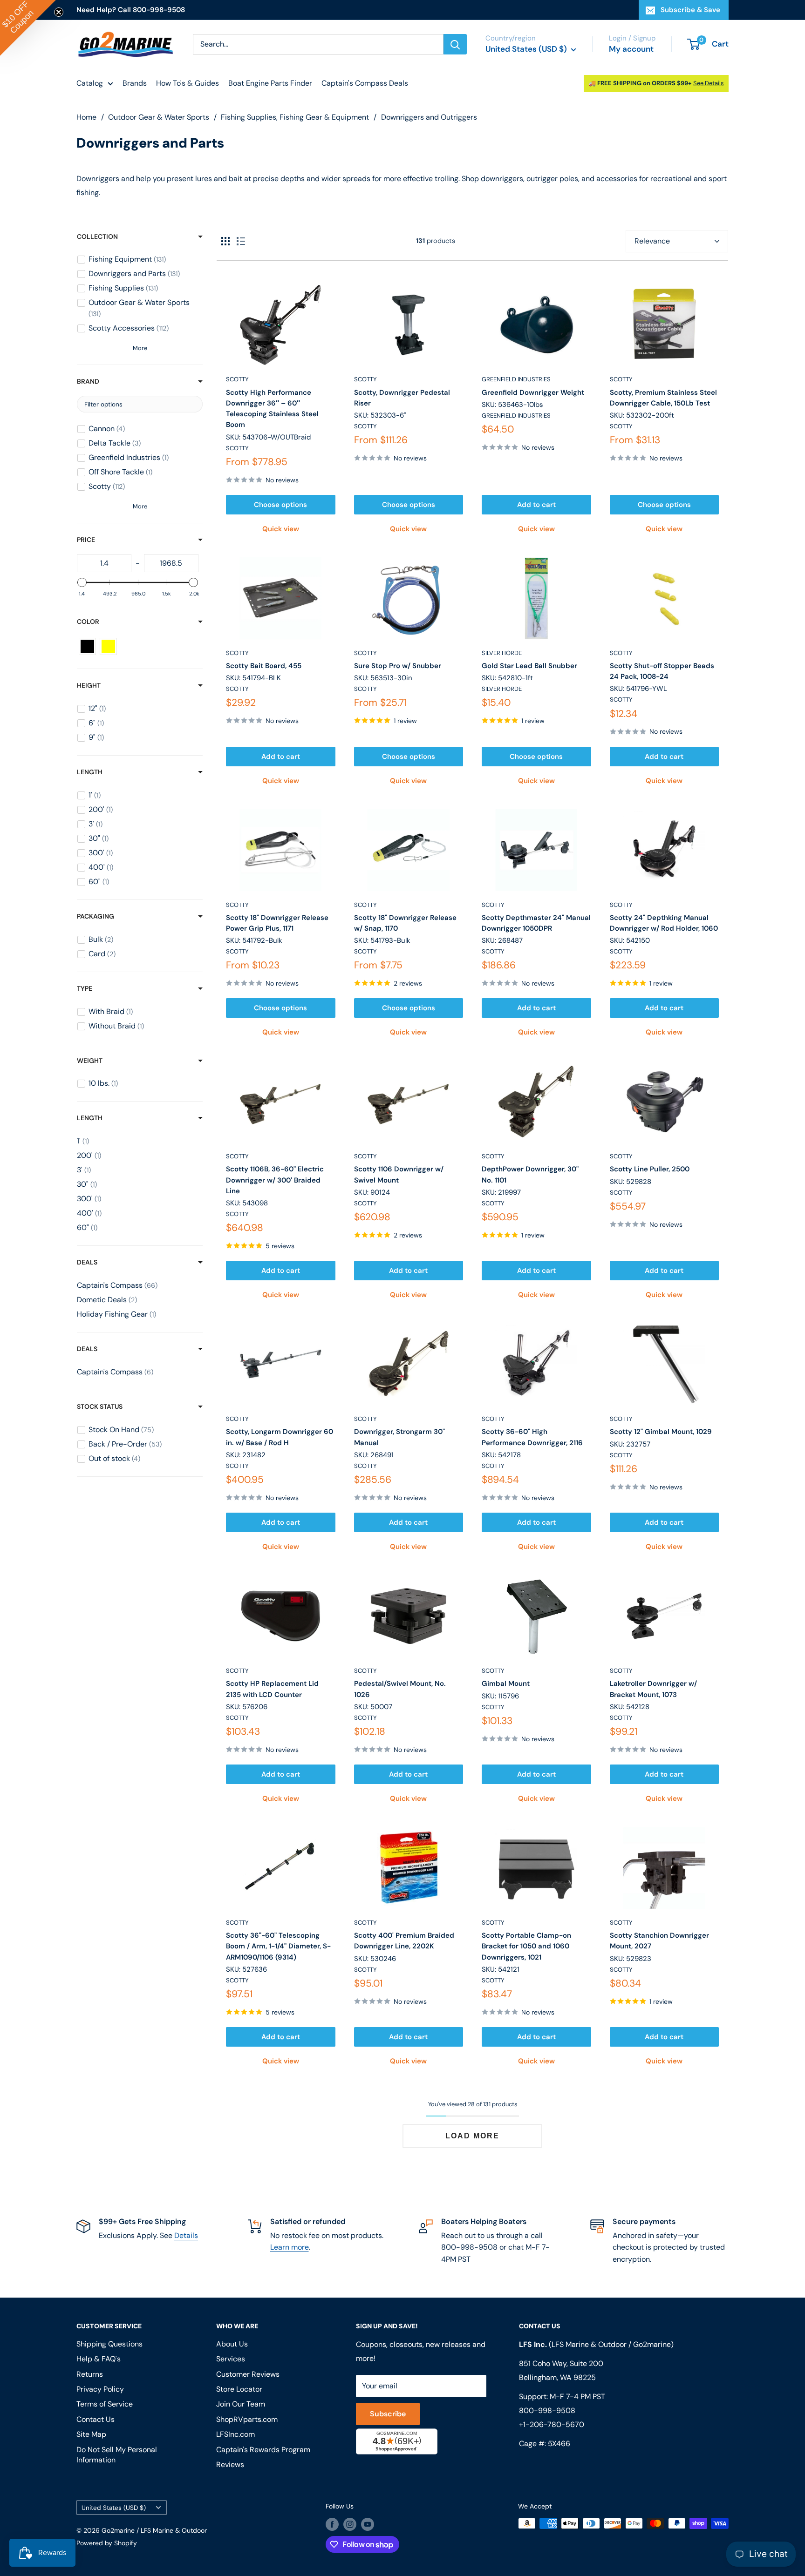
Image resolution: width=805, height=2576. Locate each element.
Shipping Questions (109, 2344)
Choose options (280, 505)
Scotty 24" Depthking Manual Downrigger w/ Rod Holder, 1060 (664, 923)
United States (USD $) (114, 2508)
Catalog (90, 83)
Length (90, 772)
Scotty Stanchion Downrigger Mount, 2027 (659, 1941)
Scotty (237, 379)
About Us (232, 2344)
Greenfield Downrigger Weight (533, 392)
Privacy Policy (100, 2389)
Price (86, 540)
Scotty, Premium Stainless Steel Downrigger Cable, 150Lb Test (663, 398)
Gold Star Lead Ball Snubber (529, 666)
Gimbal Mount (506, 1684)
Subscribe (388, 2414)
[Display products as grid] (225, 241)
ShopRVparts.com (247, 2419)
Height (89, 685)
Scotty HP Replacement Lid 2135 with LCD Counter (272, 1689)
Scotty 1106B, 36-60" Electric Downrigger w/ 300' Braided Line (275, 1180)
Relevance (652, 241)
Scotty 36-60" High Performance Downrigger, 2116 (532, 1437)
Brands (135, 83)
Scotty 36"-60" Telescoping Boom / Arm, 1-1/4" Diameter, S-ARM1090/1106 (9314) (278, 1946)
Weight (90, 1061)
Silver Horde (502, 653)
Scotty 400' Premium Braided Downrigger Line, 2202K (404, 1941)
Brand (88, 381)
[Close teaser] (59, 12)
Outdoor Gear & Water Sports (159, 117)
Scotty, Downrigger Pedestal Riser (402, 398)
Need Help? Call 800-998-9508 (131, 10)
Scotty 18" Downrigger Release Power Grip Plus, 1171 (277, 923)
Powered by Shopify (107, 2543)
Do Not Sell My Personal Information (117, 2455)
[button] (28, 28)
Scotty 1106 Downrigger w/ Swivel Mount (399, 1174)
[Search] (455, 44)
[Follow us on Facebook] (332, 2524)
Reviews (230, 2464)
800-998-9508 (547, 2410)
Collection (97, 237)
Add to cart (536, 505)
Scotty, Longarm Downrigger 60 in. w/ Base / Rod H (280, 1437)
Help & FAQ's (99, 2359)
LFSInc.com (235, 2434)
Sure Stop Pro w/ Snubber (398, 666)
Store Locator (239, 2389)
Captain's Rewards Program (263, 2450)
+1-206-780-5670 (552, 2424)
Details (186, 2235)
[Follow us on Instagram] (350, 2524)
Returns (90, 2374)
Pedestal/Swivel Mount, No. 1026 (400, 1689)
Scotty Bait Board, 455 (264, 666)
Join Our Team (241, 2404)
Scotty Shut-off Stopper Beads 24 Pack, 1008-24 (662, 671)
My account (631, 49)
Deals (87, 1262)
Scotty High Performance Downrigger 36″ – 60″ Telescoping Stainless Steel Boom (272, 409)
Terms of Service (105, 2404)
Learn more (290, 2247)
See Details (709, 83)
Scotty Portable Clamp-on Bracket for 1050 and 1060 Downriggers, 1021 (526, 1946)
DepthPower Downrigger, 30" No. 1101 (530, 1174)
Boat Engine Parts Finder (270, 83)
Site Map (91, 2434)
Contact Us (96, 2419)
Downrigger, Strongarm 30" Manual (399, 1437)
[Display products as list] (241, 241)
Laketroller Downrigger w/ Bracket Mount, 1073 (653, 1689)
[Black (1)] (87, 646)
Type (85, 988)
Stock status (100, 1406)
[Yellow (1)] (108, 646)
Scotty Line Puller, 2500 (650, 1169)
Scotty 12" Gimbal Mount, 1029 (661, 1432)
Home (86, 117)
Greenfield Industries (516, 379)
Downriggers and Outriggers (429, 117)
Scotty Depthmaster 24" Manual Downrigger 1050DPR (536, 923)
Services (231, 2359)
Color (88, 622)
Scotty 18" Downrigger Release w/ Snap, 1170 (405, 923)
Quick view (281, 529)
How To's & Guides (188, 83)
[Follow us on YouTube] (368, 2524)
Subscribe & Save (690, 10)
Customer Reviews (248, 2374)
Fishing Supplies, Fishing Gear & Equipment (295, 117)
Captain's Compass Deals (365, 83)
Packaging (96, 916)
